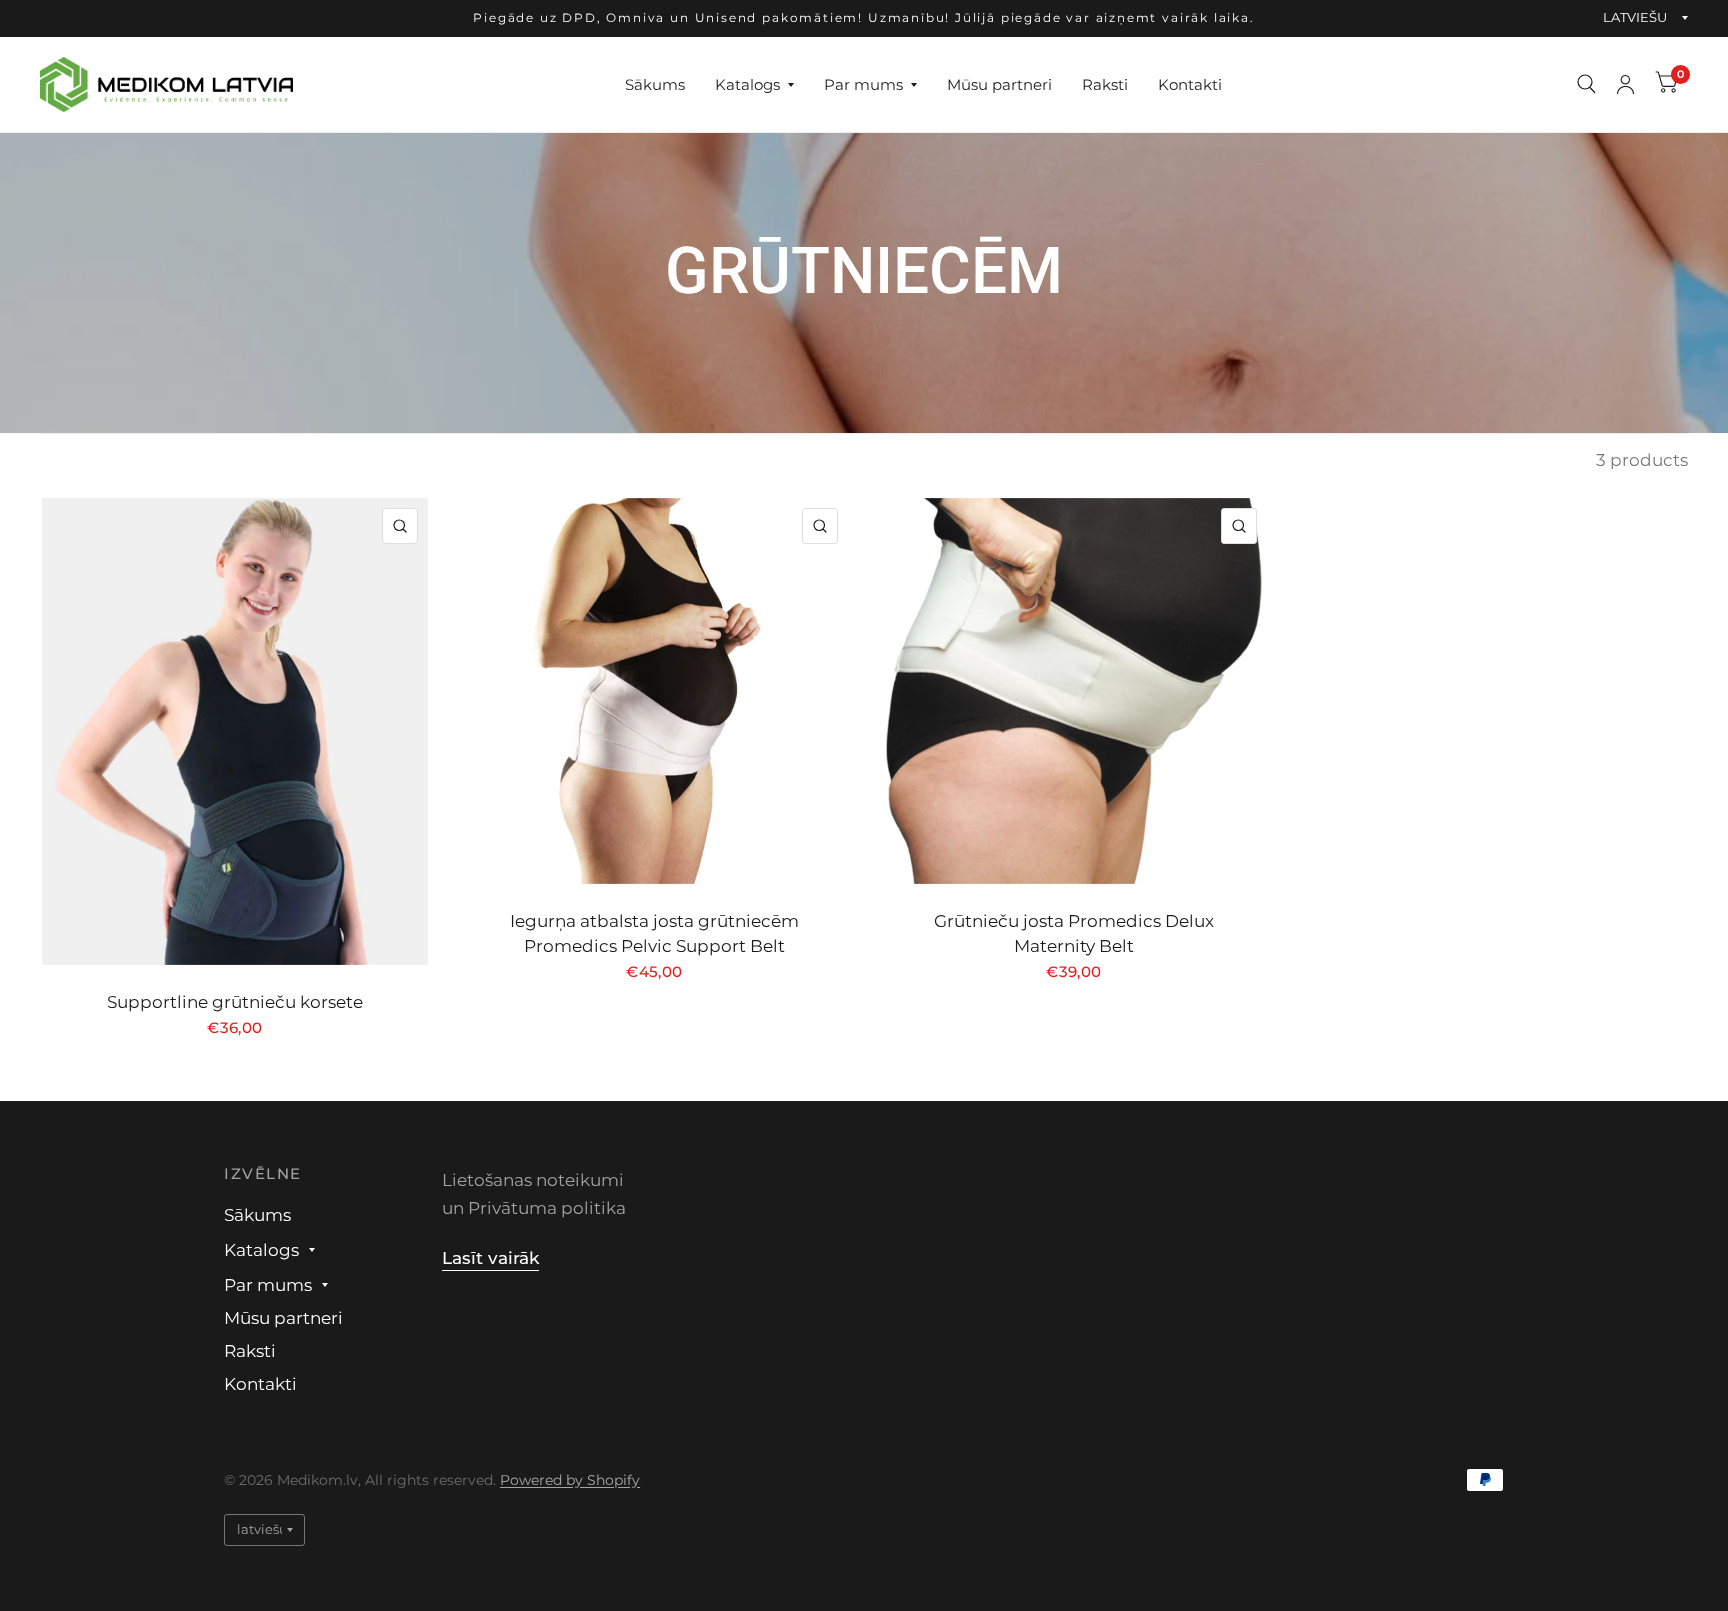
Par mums (863, 83)
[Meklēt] (1586, 84)
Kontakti (1190, 83)
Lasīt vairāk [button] (490, 1258)
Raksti (1105, 83)
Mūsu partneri (999, 83)
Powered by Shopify (570, 1480)
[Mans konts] (1625, 84)
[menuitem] (655, 84)
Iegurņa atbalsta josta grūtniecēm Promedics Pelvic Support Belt (654, 933)
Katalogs (747, 83)
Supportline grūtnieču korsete (235, 1002)
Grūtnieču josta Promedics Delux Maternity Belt (1074, 933)
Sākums (655, 83)
